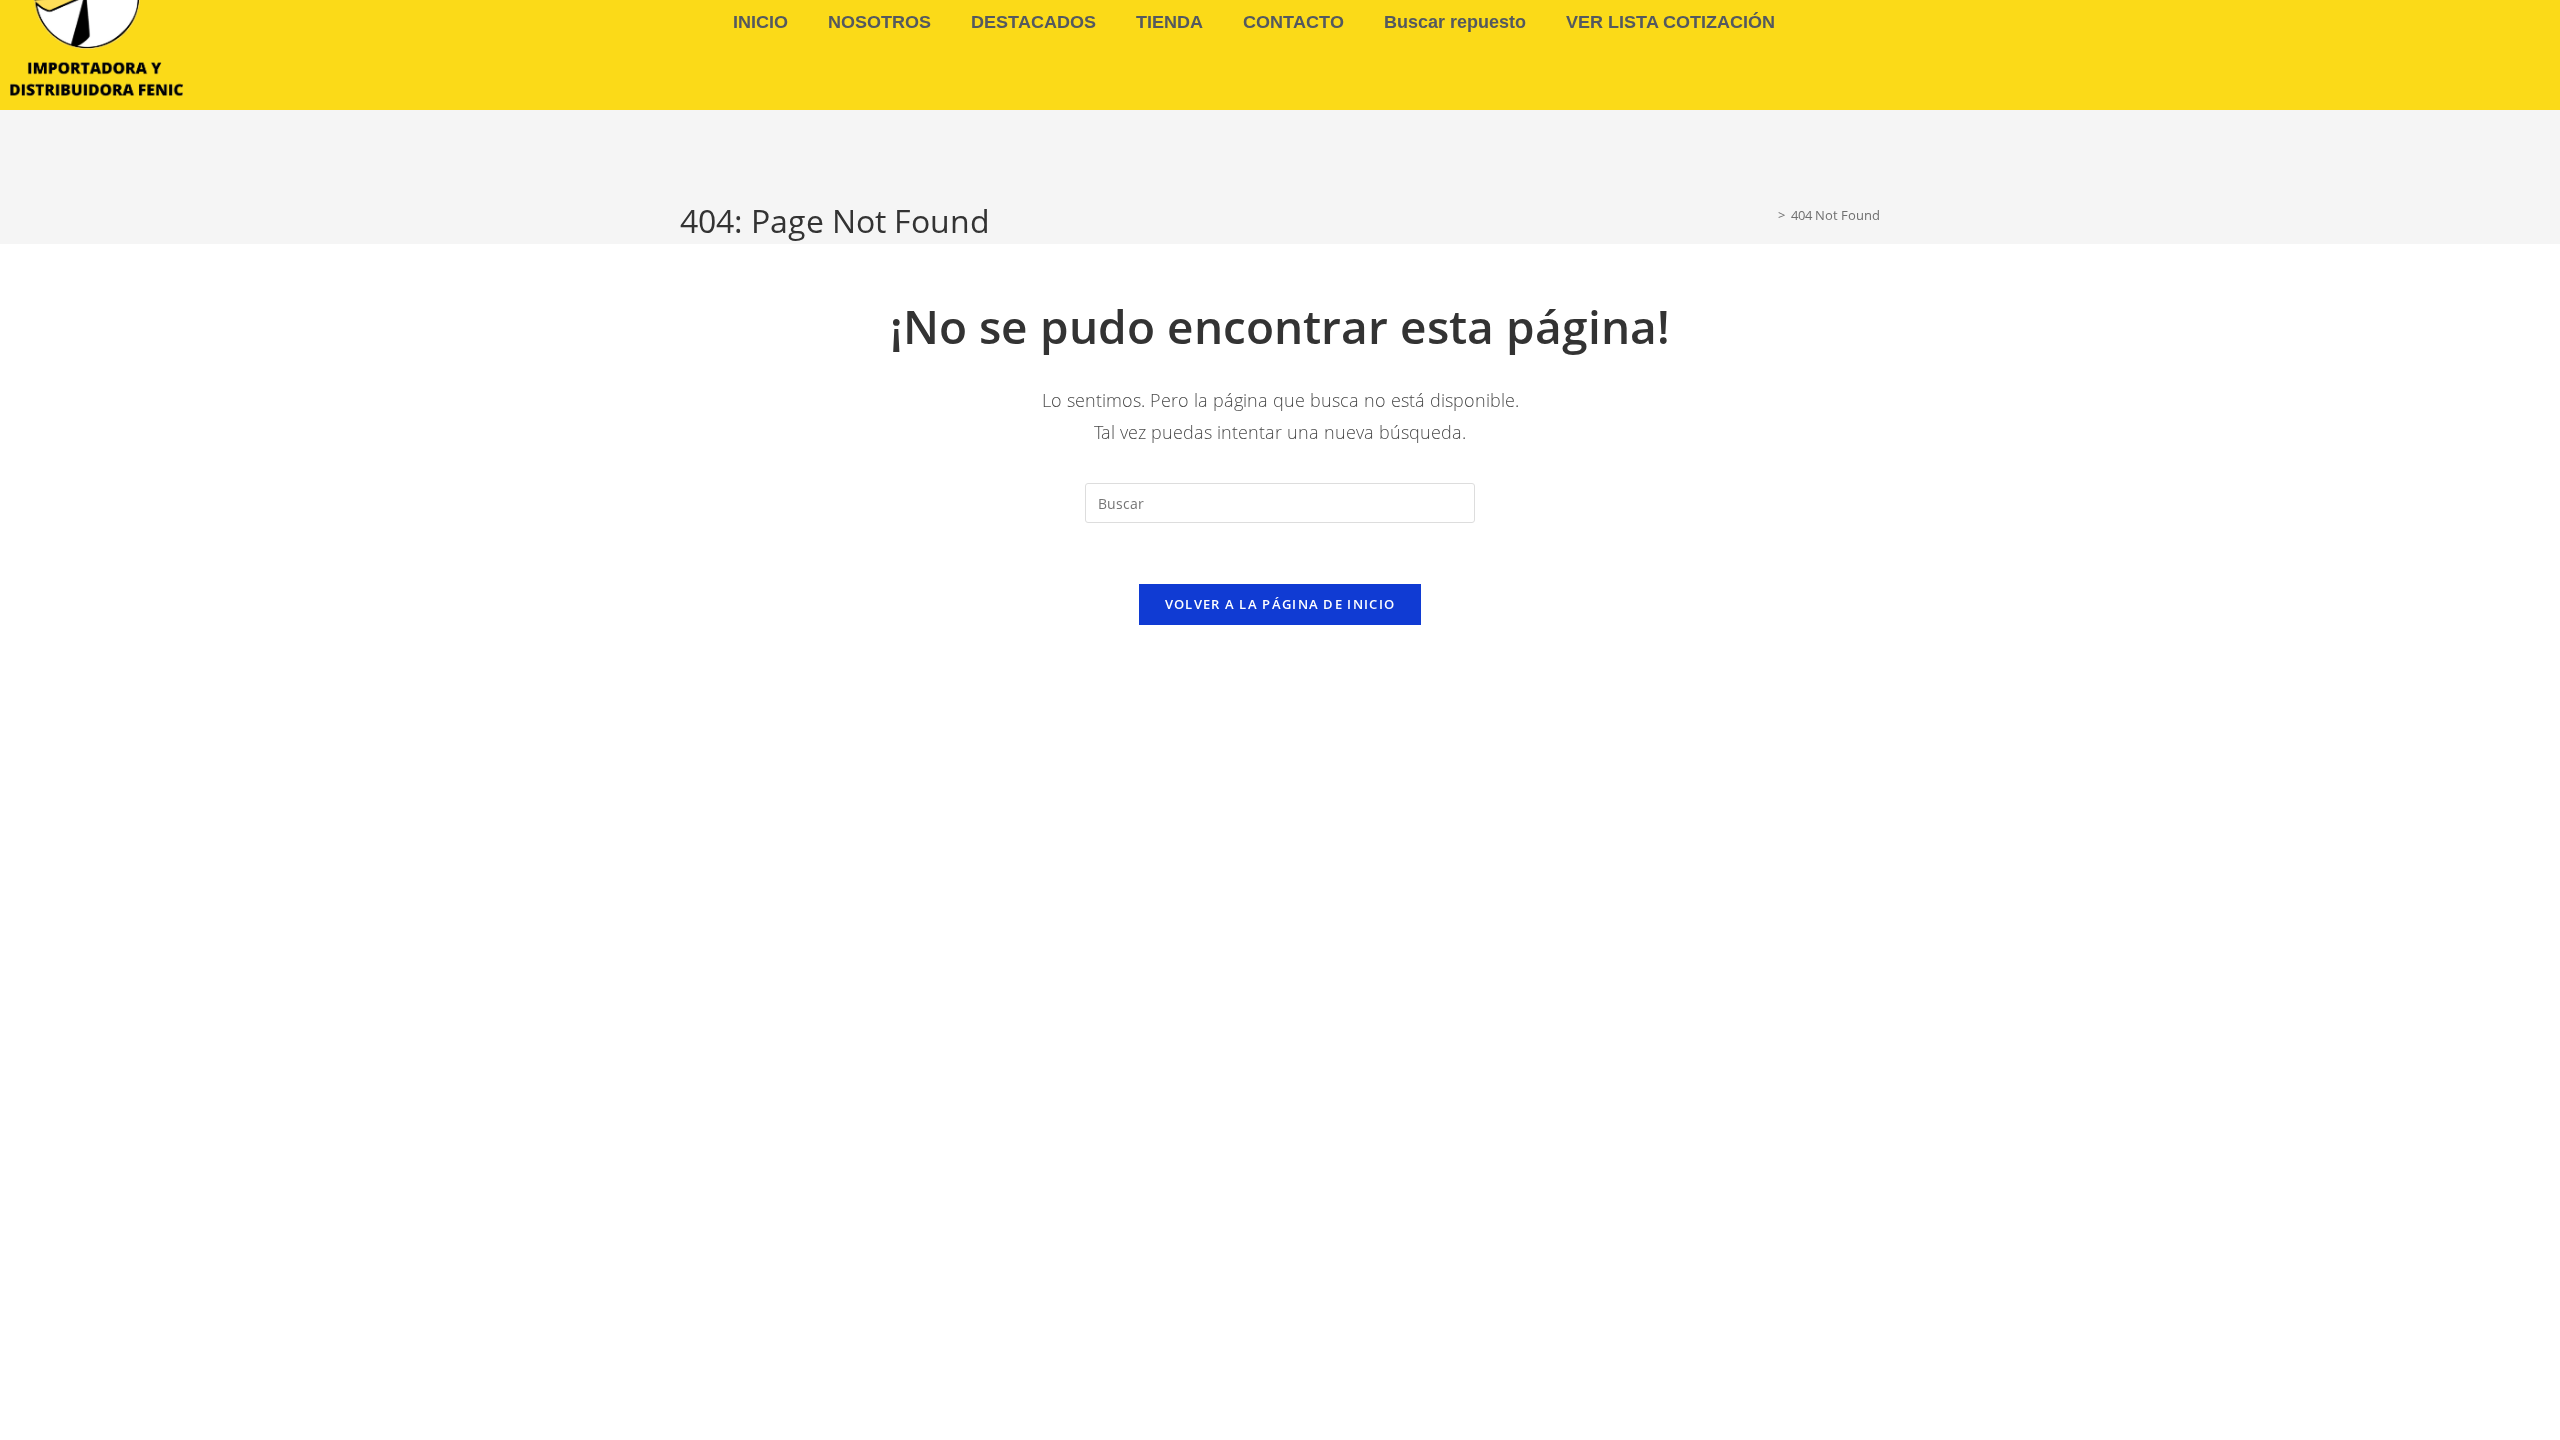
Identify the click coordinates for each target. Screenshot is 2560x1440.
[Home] (1767, 215)
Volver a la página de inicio (1280, 604)
